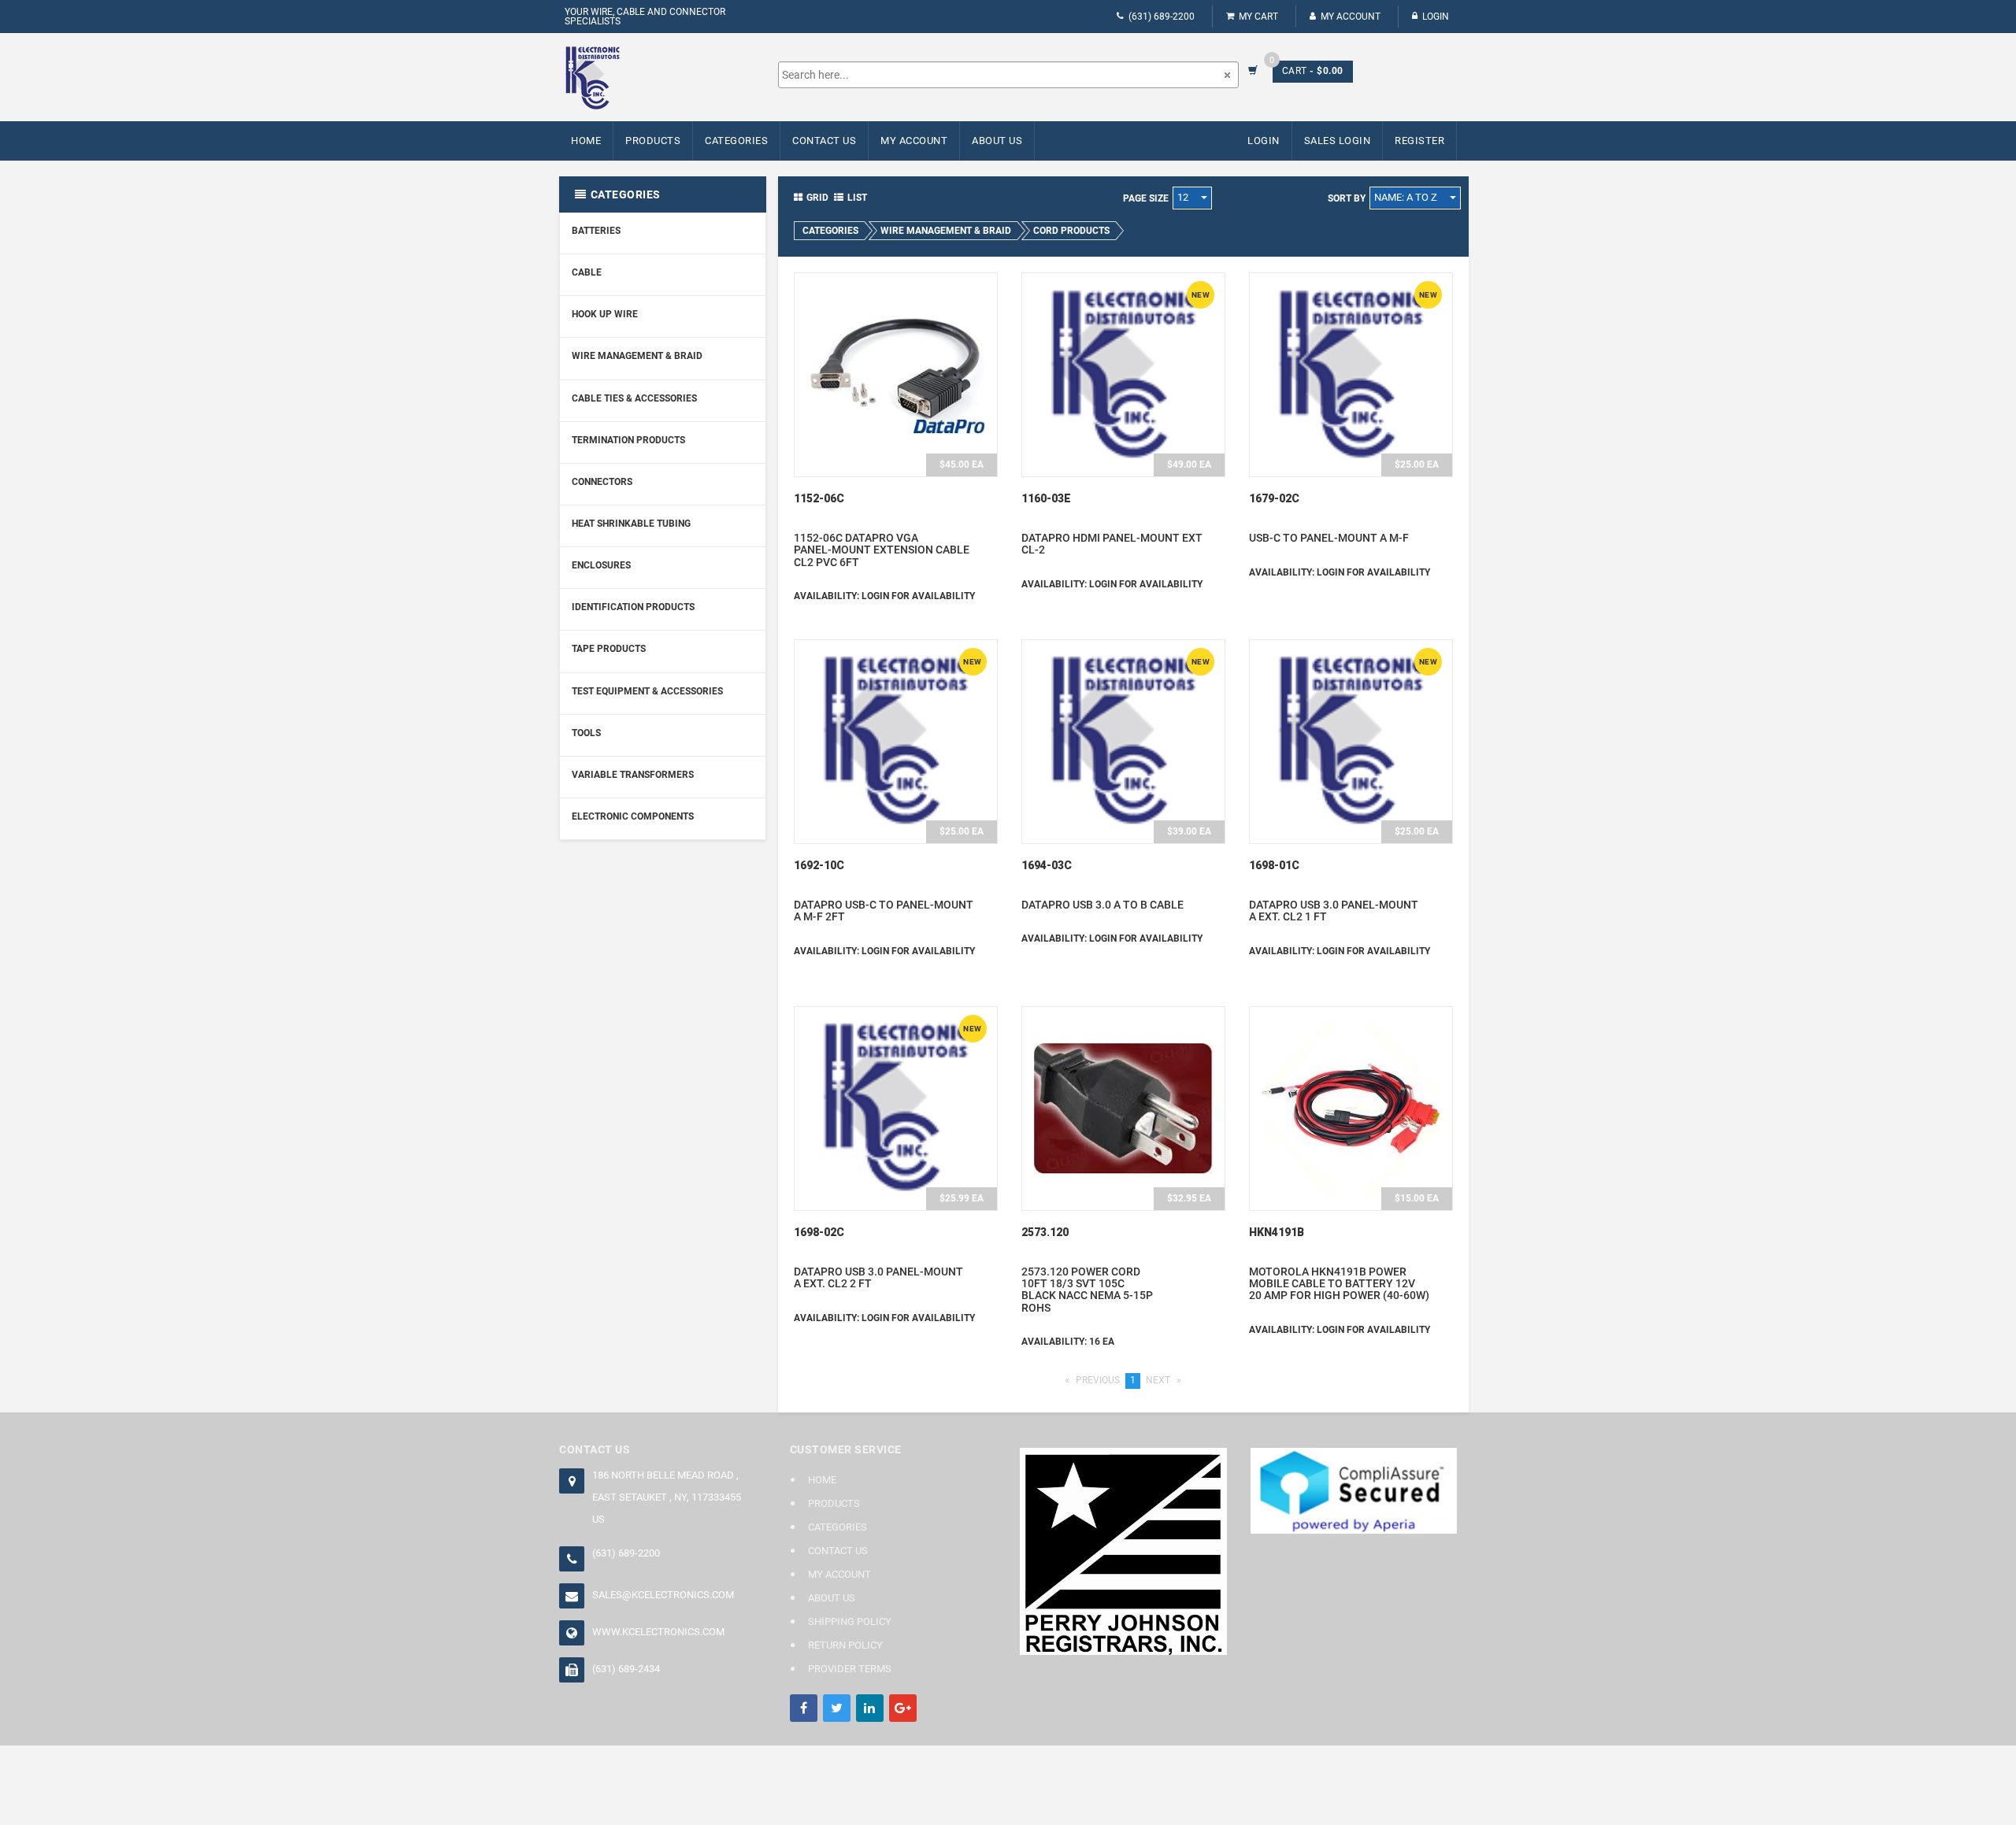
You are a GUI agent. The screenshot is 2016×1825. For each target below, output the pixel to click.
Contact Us (824, 141)
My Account (1351, 17)
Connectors (602, 482)
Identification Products (633, 607)
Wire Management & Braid (637, 356)
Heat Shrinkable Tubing (631, 524)
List (857, 198)
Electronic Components (633, 816)
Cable (587, 272)
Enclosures (601, 565)
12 (1184, 197)
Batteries (596, 231)
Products (653, 141)
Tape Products (609, 649)
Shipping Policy (850, 1621)
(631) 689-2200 (1162, 17)
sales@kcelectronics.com (663, 1595)
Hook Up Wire (605, 314)
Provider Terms (850, 1669)
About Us (997, 141)
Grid (817, 198)
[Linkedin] (870, 1708)
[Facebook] (804, 1708)
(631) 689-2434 (626, 1669)
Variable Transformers (633, 775)
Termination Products (628, 440)
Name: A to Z (1407, 197)
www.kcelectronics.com (658, 1632)
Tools (586, 733)
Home (586, 141)
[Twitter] (837, 1708)
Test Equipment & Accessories (647, 691)
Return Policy (845, 1645)
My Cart (1258, 17)
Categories (736, 141)
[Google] (903, 1708)
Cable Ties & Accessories (634, 398)
